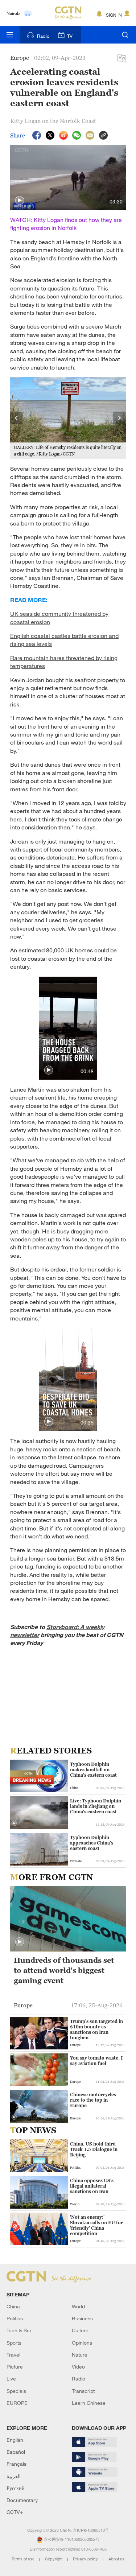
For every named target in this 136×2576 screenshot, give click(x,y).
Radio (43, 36)
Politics (15, 2318)
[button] (20, 201)
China (13, 2306)
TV (70, 36)
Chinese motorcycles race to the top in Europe (93, 2100)
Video (78, 2367)
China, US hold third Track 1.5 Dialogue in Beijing (94, 2149)
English (15, 2440)
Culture (80, 2330)
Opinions (82, 2343)
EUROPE (17, 2403)
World (78, 2306)
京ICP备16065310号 (91, 2530)
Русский (16, 2488)
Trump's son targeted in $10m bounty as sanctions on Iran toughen (96, 2029)
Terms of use (24, 2559)
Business (82, 2318)
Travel (13, 2355)
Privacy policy (86, 2559)
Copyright (54, 2559)
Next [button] (120, 418)
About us (116, 2559)
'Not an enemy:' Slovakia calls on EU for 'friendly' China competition (96, 2225)
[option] (68, 418)
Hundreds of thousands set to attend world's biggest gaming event (64, 1970)
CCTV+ (15, 2512)
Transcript (83, 2391)
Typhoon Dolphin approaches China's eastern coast (92, 1843)
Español (16, 2452)
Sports (14, 2343)
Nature (80, 2355)
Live (11, 2379)
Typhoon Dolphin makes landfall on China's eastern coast (93, 1770)
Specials (16, 2391)
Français (17, 2464)
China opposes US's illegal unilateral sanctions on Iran (92, 2186)
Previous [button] (17, 418)
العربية (14, 2476)
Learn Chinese (89, 2403)
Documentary (22, 2500)
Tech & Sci (19, 2330)
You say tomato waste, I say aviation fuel (96, 2061)
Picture (15, 2367)
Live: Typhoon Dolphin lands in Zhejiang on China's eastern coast (96, 1806)
